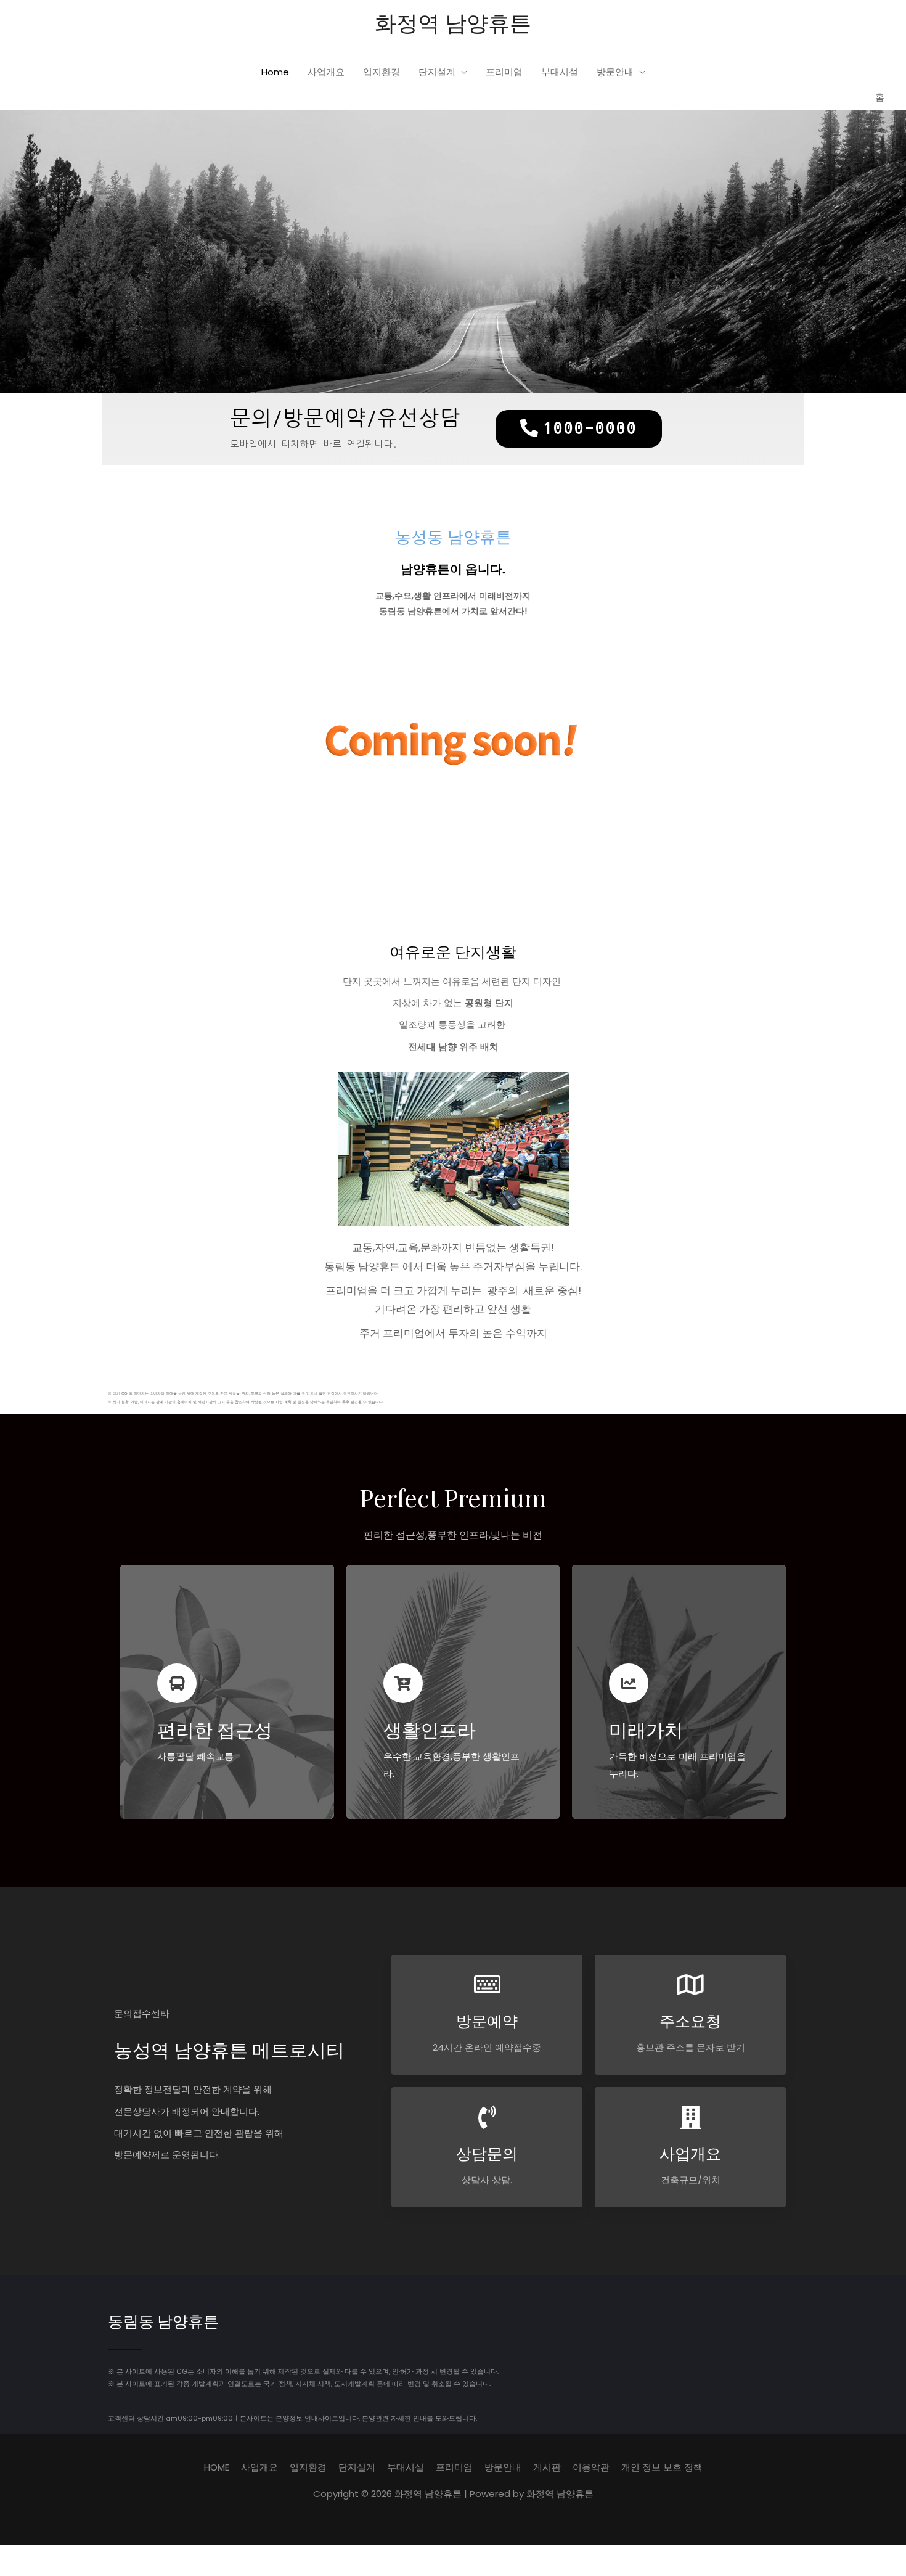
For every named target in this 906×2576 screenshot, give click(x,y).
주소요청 (690, 2020)
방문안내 (615, 72)
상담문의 (487, 2153)
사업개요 (326, 72)
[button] (579, 429)
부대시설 (560, 72)
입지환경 (382, 72)
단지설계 (437, 72)
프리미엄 (504, 72)
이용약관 (591, 2467)
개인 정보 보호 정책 (662, 2467)
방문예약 (487, 2020)
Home (275, 72)
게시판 (547, 2467)
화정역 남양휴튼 (453, 22)
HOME (217, 2467)
